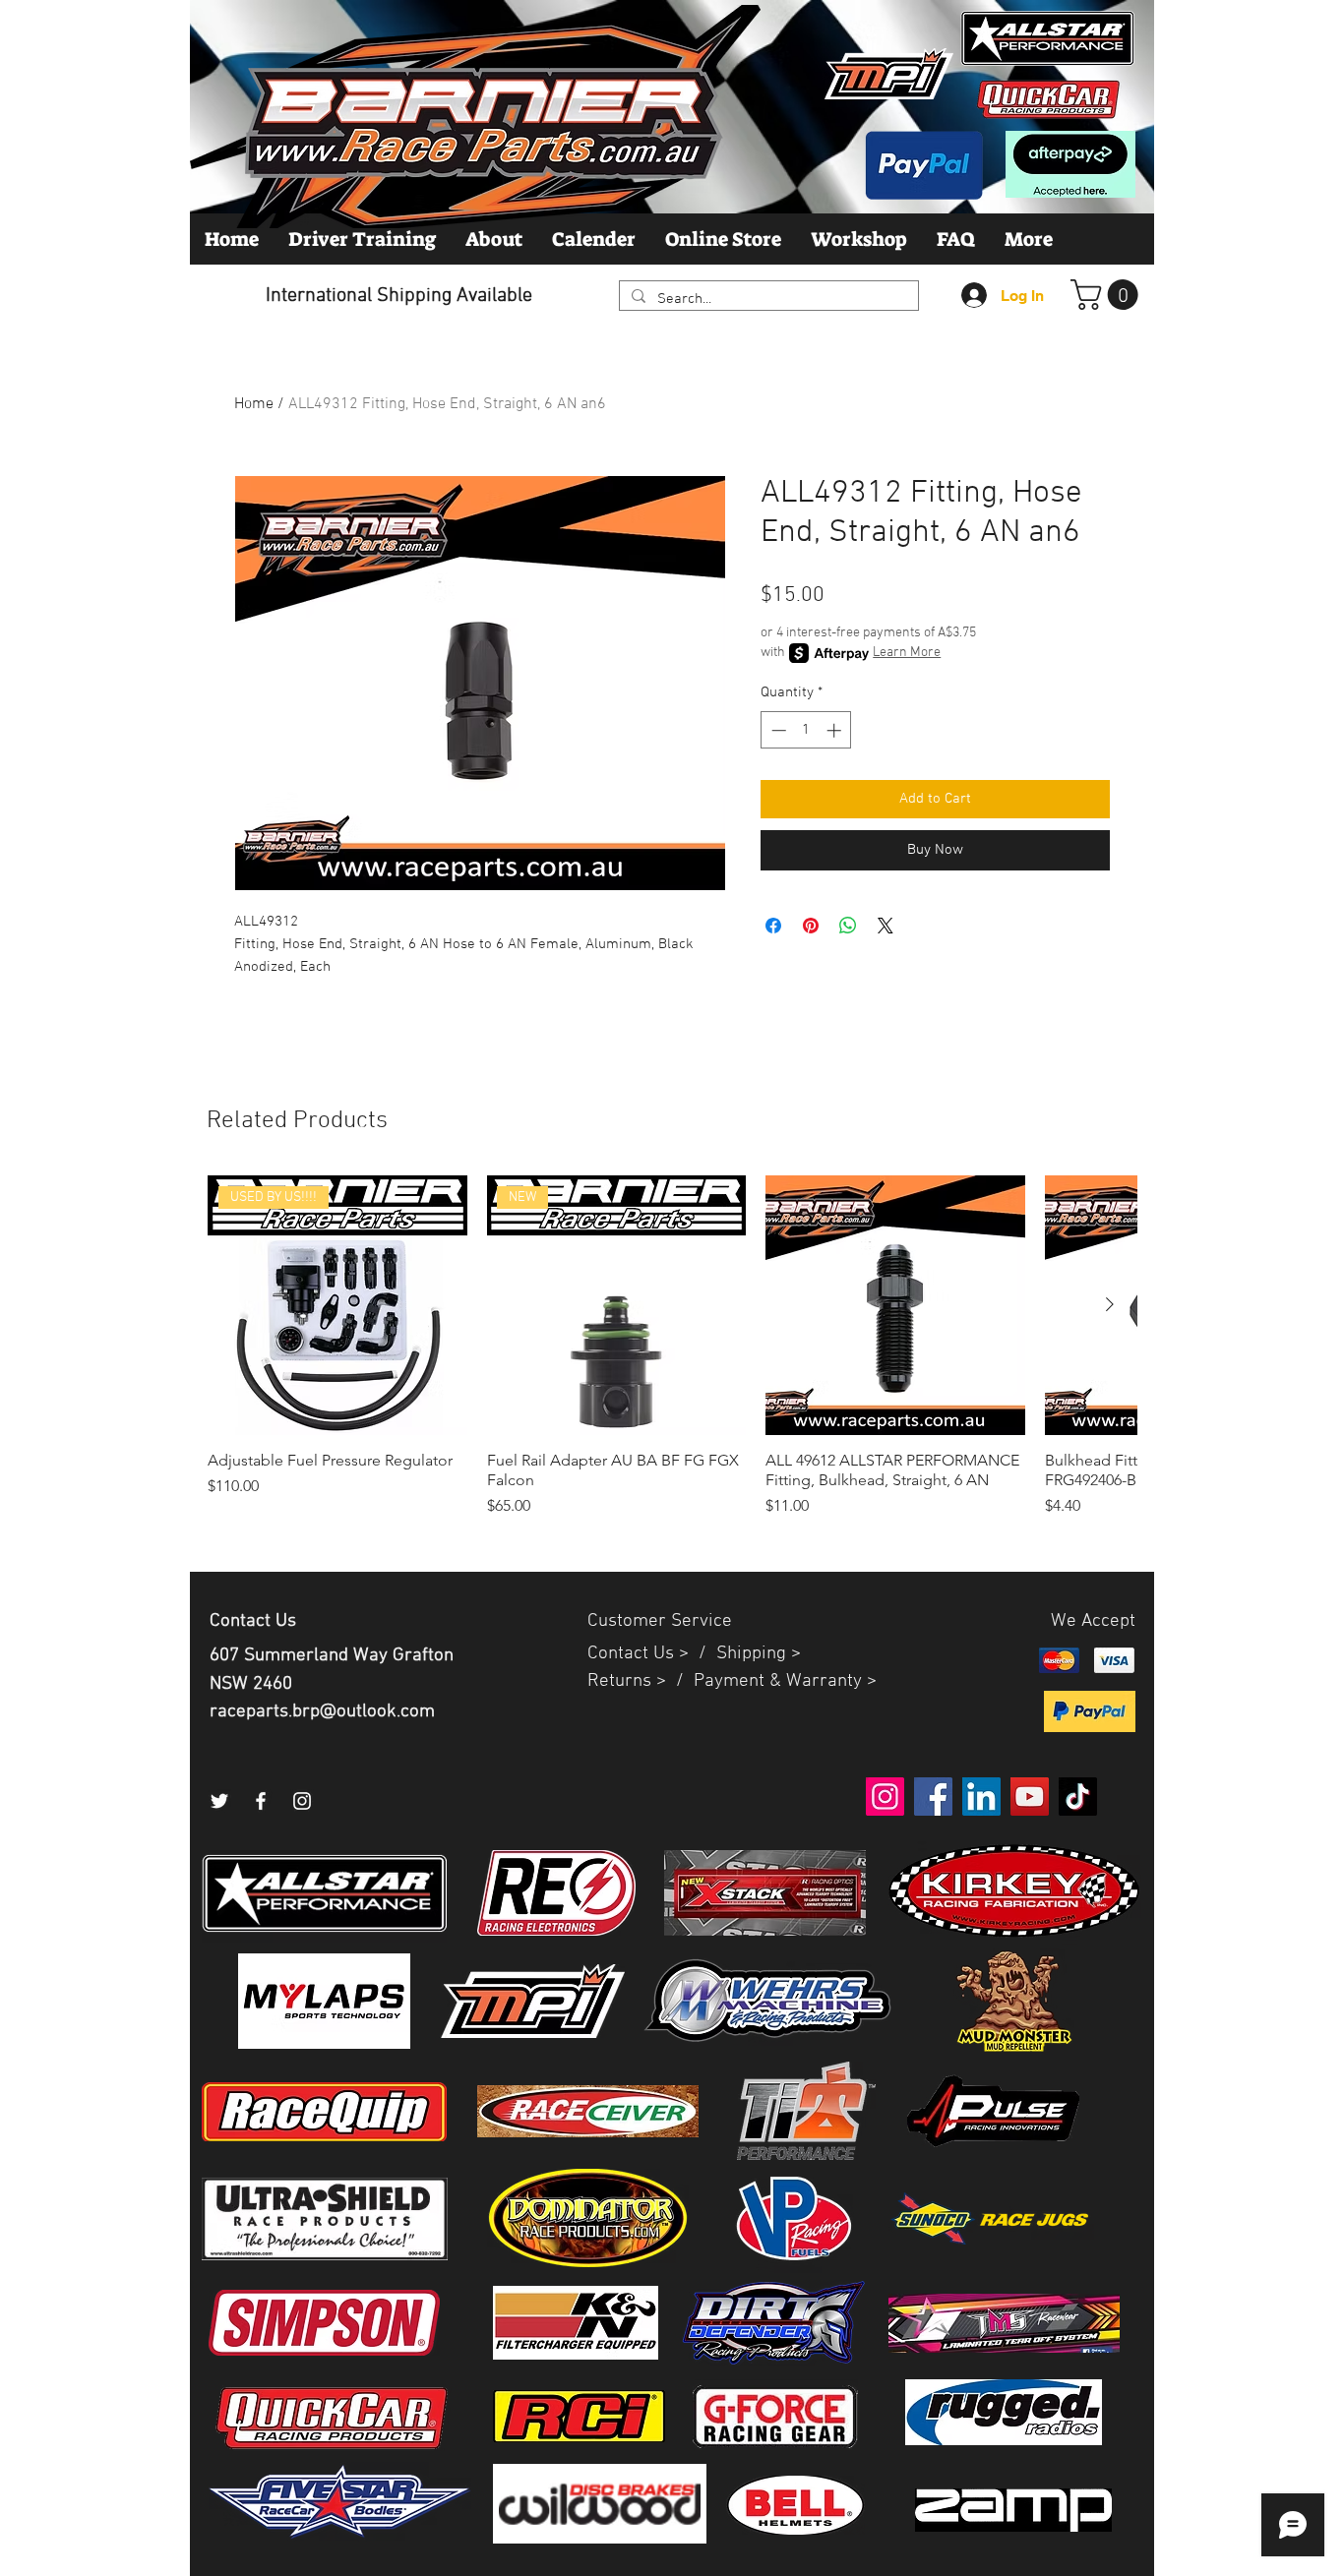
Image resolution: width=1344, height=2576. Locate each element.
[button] (1108, 295)
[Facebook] (261, 1801)
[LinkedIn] (981, 1797)
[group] (672, 1356)
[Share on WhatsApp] (848, 926)
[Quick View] (895, 1305)
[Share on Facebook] (773, 926)
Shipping (751, 1654)
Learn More (907, 653)
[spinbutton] (806, 730)
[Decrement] (777, 730)
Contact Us (633, 1654)
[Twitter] (219, 1801)
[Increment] (836, 730)
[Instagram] (302, 1801)
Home (254, 404)
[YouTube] (1030, 1797)
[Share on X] (886, 926)
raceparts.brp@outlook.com (322, 1712)
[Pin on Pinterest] (811, 926)
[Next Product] (1110, 1304)
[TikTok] (1078, 1797)
